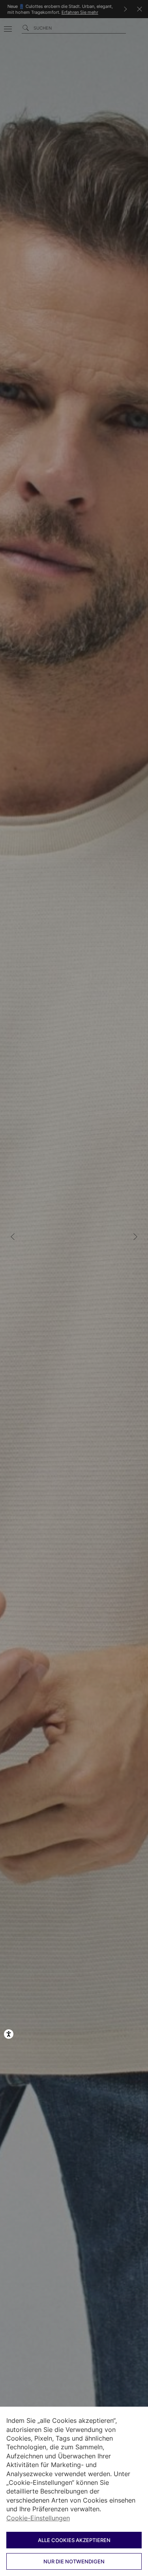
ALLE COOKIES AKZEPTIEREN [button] (74, 2540)
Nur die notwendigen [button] (74, 2561)
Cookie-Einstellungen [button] (38, 2518)
